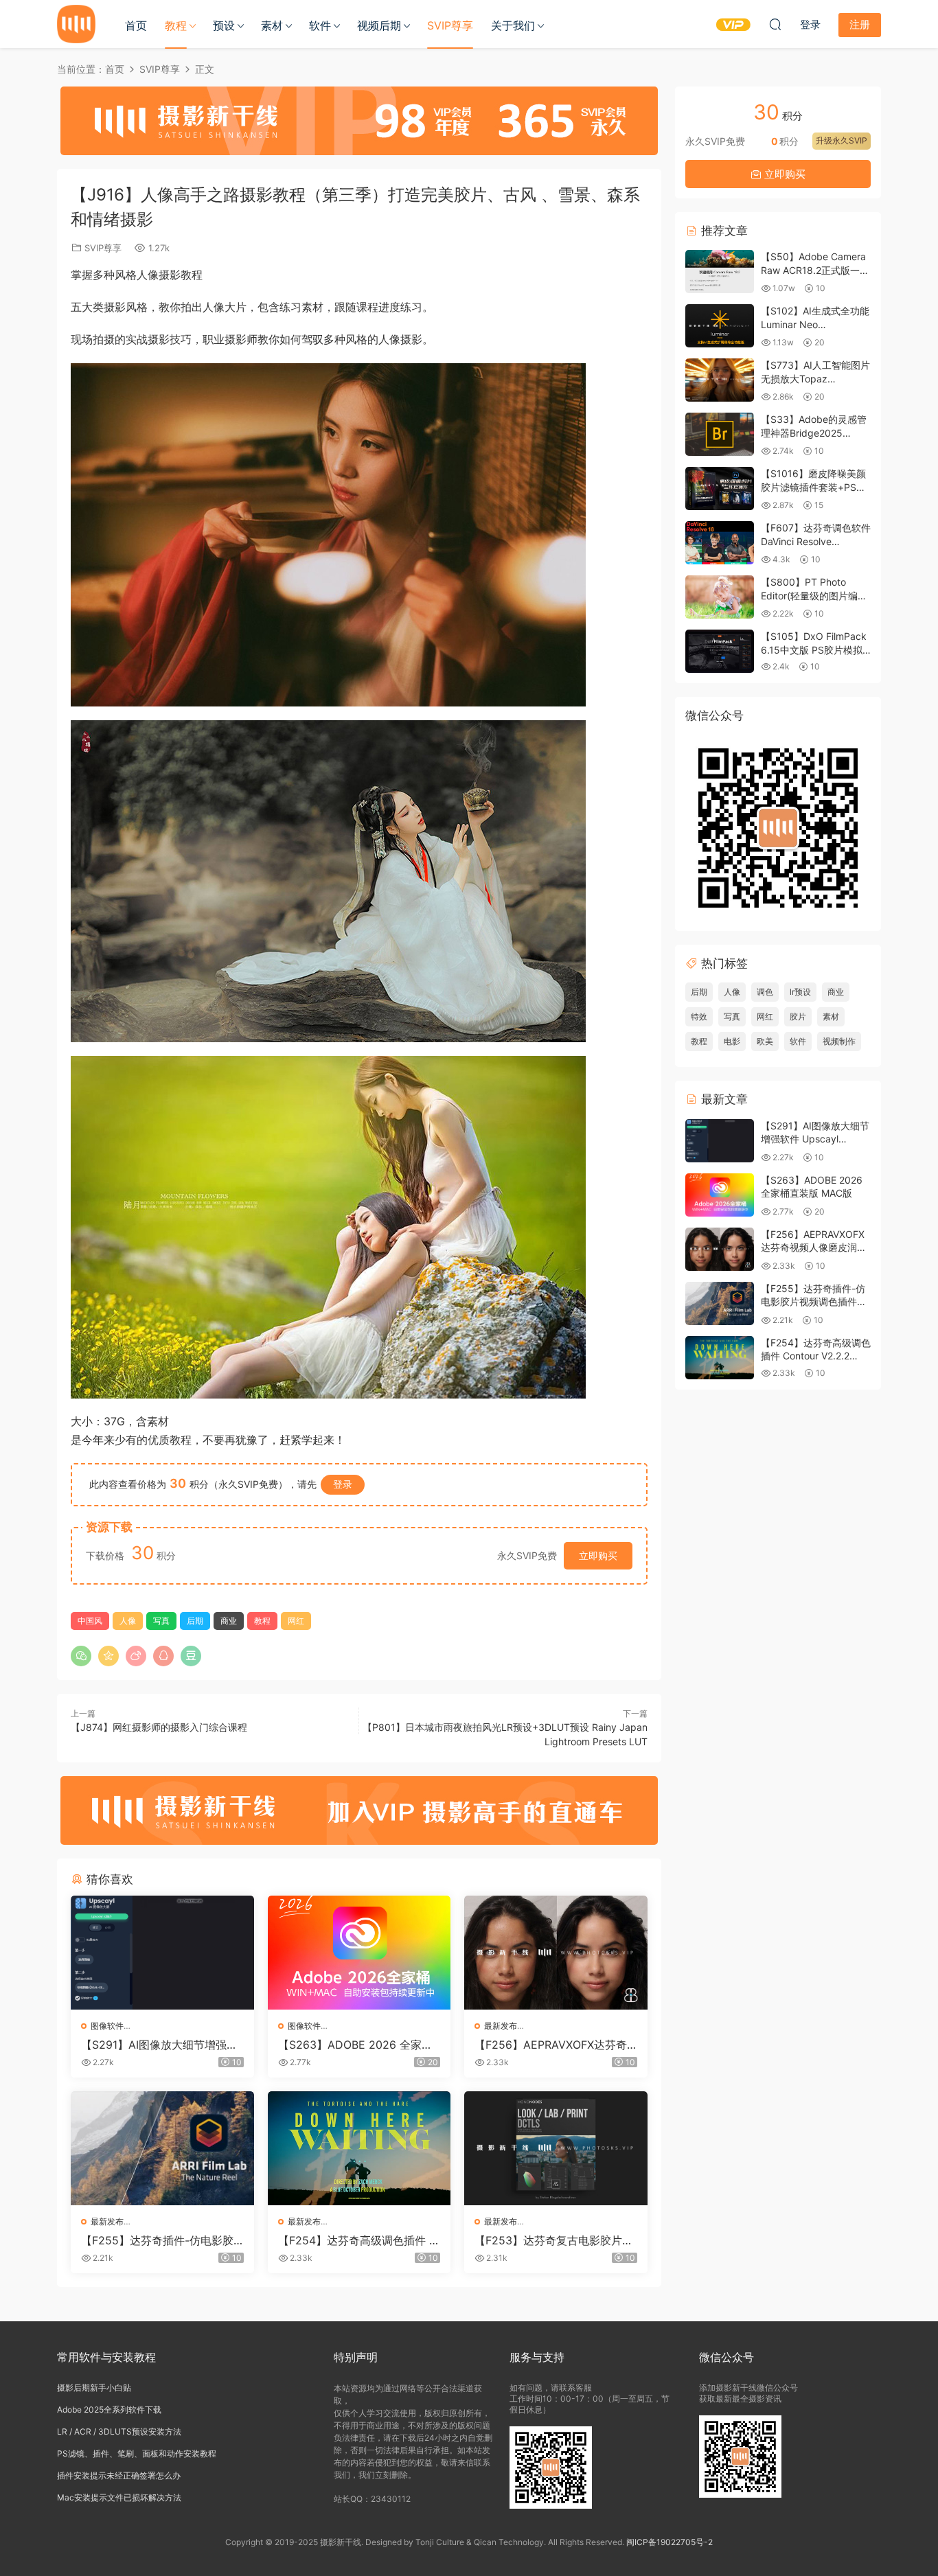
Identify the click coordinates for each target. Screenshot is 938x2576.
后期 (195, 1621)
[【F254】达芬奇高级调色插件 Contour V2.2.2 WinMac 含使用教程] (359, 2148)
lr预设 (800, 992)
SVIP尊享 (450, 25)
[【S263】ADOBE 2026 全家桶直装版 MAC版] (359, 1953)
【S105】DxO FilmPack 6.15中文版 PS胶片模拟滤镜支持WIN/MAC (814, 649)
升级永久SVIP (842, 140)
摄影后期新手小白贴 (94, 2388)
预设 (224, 25)
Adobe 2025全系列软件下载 (109, 2410)
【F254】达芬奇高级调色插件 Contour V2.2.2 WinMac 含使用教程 (358, 2240)
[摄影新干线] (76, 24)
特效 (699, 1016)
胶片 (798, 1016)
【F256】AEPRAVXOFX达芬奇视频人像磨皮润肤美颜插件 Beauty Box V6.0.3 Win (555, 2045)
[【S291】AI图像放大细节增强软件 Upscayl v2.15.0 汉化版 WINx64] (162, 1953)
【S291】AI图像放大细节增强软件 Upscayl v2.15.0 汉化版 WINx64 (160, 2045)
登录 (343, 1484)
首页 (136, 25)
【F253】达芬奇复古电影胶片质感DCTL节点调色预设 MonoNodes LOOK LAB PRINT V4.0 (555, 2240)
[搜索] (775, 24)
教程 (176, 25)
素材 (272, 25)
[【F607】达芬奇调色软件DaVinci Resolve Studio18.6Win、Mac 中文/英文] (720, 543)
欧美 (765, 1041)
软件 (320, 25)
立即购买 (598, 1555)
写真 (161, 1621)
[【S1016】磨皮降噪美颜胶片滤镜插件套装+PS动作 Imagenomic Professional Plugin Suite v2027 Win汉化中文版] (720, 488)
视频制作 (839, 1041)
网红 (296, 1621)
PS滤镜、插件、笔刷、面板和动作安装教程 (137, 2453)
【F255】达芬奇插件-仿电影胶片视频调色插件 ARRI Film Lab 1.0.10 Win (162, 2240)
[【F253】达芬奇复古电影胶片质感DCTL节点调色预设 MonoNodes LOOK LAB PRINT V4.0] (556, 2148)
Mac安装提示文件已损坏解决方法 (119, 2497)
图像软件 (107, 2026)
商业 (229, 1621)
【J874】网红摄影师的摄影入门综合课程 (159, 1727)
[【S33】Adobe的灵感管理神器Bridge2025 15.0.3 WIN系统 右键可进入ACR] (720, 434)
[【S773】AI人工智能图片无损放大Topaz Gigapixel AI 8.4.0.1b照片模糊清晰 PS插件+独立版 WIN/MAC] (720, 380)
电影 (732, 1041)
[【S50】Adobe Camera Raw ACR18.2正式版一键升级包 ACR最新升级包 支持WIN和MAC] (720, 272)
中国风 (90, 1621)
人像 (128, 1621)
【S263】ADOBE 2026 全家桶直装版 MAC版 (355, 2045)
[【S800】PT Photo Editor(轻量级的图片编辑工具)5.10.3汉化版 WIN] (720, 597)
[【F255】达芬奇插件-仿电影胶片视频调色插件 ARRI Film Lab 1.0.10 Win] (162, 2148)
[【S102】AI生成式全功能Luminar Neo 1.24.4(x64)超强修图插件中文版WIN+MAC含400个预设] (720, 326)
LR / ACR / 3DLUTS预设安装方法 (119, 2431)
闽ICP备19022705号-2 (670, 2542)
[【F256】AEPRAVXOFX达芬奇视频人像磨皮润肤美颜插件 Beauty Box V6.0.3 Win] (556, 1953)
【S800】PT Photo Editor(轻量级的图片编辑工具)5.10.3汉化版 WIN (814, 595)
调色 (765, 992)
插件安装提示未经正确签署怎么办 (119, 2475)
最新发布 (501, 2026)
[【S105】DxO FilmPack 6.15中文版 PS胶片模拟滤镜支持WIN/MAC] (720, 651)
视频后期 (379, 25)
